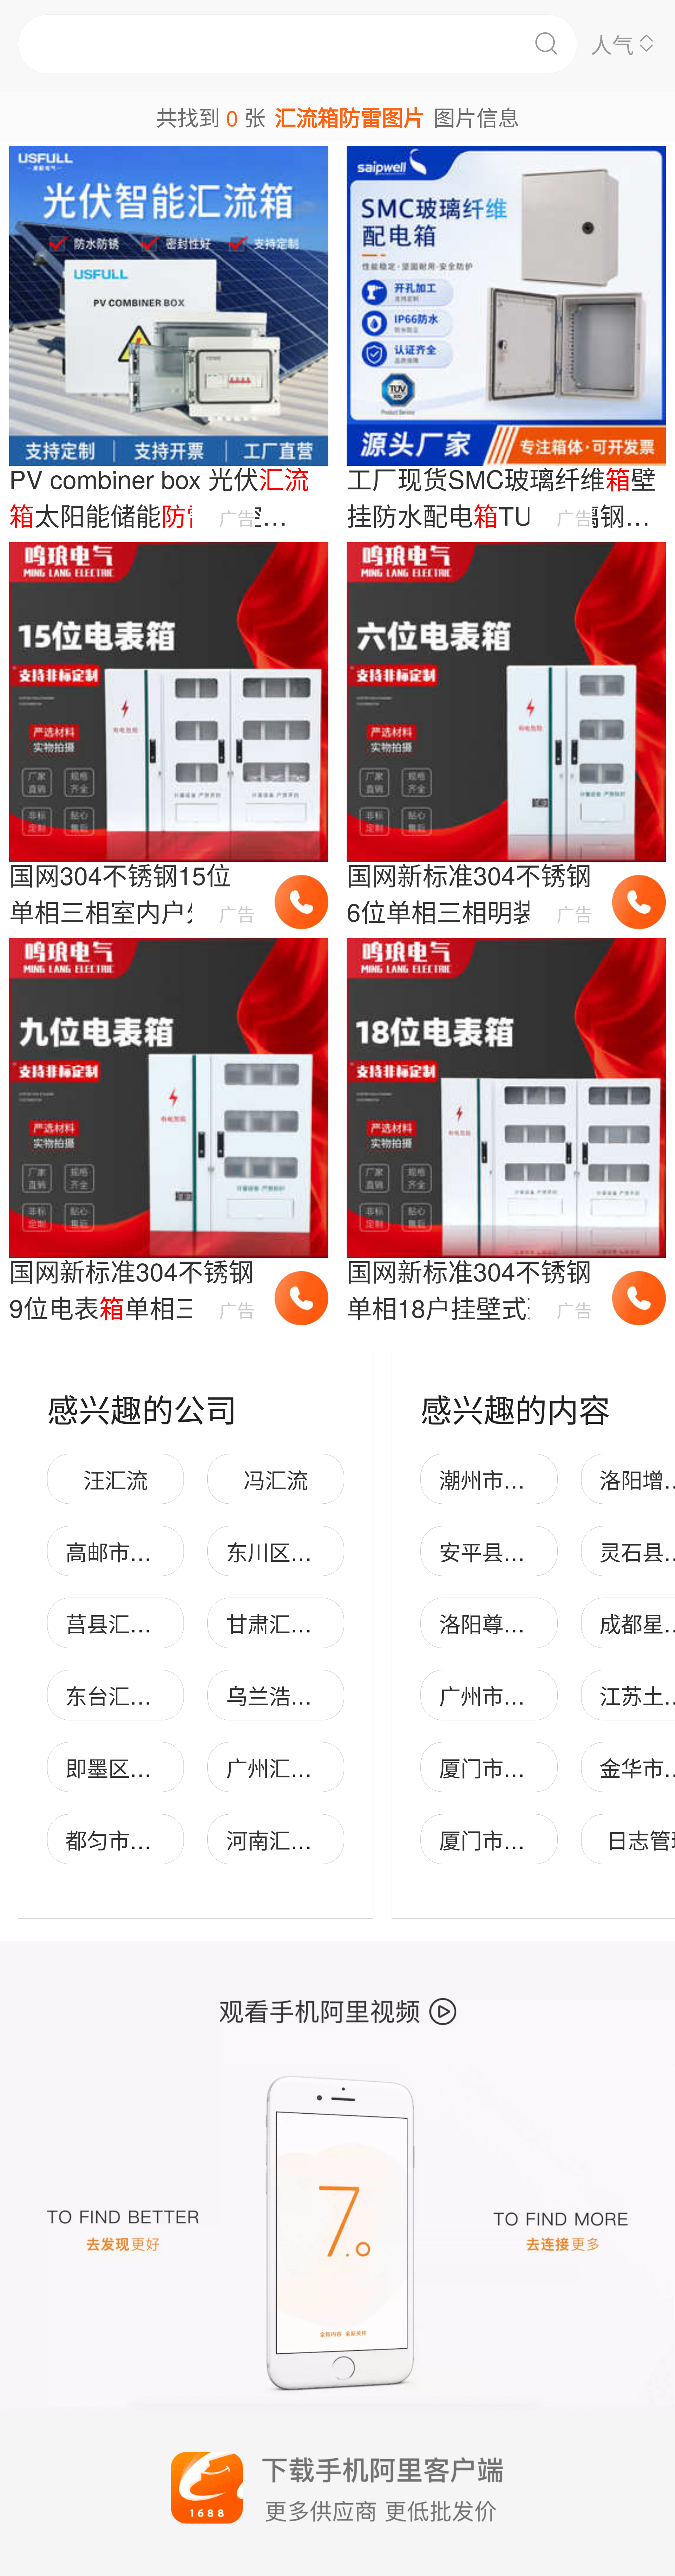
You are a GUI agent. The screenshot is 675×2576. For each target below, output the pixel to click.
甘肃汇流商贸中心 (312, 1623)
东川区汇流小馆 (301, 1551)
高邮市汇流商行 (140, 1551)
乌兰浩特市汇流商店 (323, 1695)
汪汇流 (115, 1479)
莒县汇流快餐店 (140, 1623)
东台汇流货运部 (140, 1695)
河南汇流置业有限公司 (333, 1839)
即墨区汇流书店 (140, 1767)
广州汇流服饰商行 (312, 1767)
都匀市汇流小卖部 (151, 1839)
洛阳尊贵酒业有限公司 (546, 1623)
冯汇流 (276, 1479)
